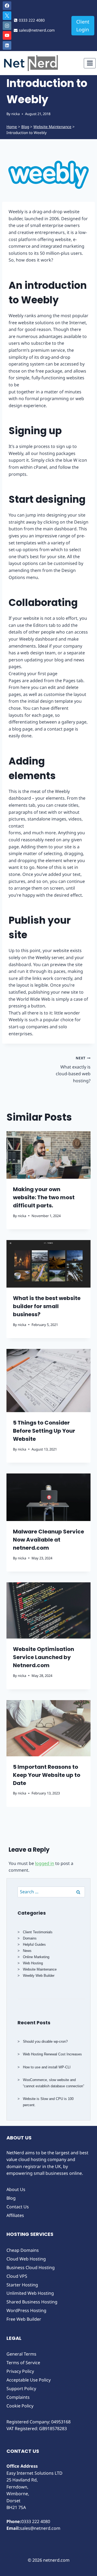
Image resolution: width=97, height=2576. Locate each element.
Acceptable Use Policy (29, 2380)
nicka (15, 114)
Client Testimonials (38, 1932)
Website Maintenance (52, 127)
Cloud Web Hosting (26, 2259)
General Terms (21, 2354)
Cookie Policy (20, 2406)
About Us (16, 2189)
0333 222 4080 (36, 2521)
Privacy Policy (20, 2371)
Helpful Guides (34, 1944)
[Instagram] (7, 26)
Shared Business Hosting (32, 2302)
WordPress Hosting (26, 2310)
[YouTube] (7, 35)
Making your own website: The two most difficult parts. (44, 1197)
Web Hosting (33, 1963)
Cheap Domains (23, 2250)
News (27, 1951)
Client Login (83, 26)
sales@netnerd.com (40, 2528)
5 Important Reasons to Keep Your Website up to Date (47, 1775)
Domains (30, 1938)
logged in (45, 1863)
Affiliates (15, 2215)
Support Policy (21, 2389)
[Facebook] (7, 6)
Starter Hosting (22, 2285)
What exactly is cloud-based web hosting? (73, 1070)
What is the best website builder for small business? (47, 1306)
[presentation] (48, 1155)
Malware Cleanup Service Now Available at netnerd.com (48, 1540)
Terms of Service (23, 2363)
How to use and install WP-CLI (47, 2067)
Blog (25, 127)
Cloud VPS (17, 2276)
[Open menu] (90, 63)
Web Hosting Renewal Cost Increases (52, 2054)
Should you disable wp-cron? (45, 2041)
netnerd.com (56, 2560)
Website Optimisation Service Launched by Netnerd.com (44, 1657)
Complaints (18, 2397)
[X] (7, 16)
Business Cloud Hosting (31, 2267)
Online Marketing (36, 1957)
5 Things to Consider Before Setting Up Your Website (44, 1431)
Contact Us (18, 2207)
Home (12, 127)
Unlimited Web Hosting (30, 2293)
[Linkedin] (7, 45)
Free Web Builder (24, 2319)
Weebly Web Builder (39, 1976)
